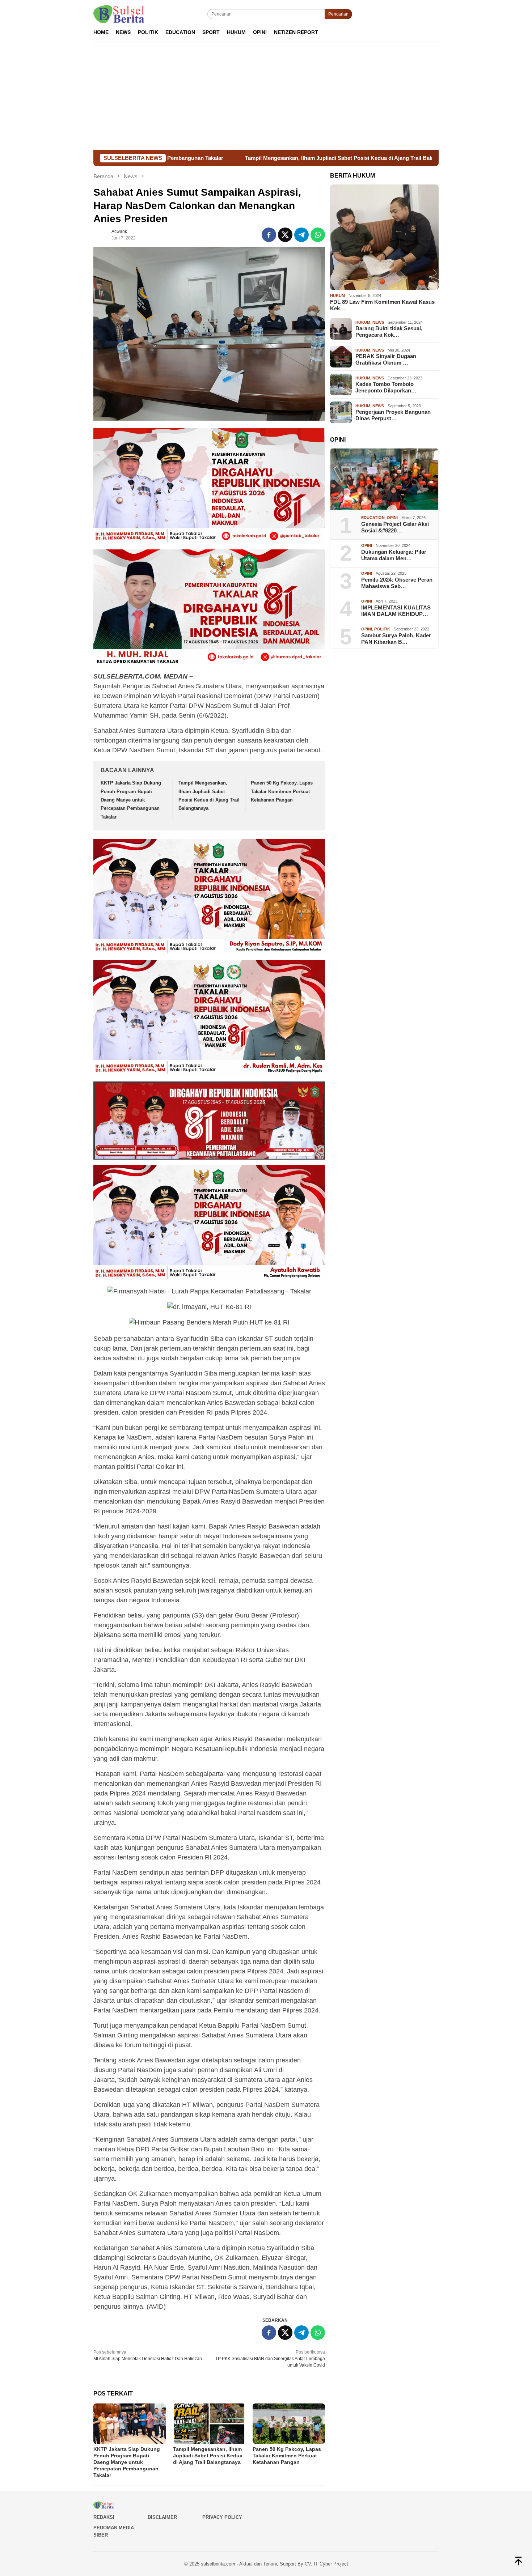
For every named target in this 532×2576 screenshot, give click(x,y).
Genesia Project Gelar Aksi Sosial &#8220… (395, 527)
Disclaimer (162, 2517)
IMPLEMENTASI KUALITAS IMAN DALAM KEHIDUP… (396, 611)
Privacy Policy (222, 2517)
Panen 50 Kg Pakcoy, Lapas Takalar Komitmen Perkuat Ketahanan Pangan (282, 791)
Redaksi (104, 2517)
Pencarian (338, 14)
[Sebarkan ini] (269, 235)
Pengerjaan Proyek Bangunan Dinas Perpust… (393, 415)
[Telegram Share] (301, 235)
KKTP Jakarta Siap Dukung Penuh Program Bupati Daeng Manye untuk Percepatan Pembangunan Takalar (131, 800)
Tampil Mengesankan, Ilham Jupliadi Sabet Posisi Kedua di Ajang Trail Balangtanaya (227, 158)
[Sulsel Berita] (119, 14)
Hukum (337, 296)
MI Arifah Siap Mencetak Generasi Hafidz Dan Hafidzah (148, 2355)
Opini (392, 518)
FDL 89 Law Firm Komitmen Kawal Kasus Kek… (382, 305)
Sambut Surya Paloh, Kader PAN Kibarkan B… (396, 639)
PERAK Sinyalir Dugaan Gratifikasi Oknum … (386, 359)
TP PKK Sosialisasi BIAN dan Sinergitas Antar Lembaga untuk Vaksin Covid (270, 2359)
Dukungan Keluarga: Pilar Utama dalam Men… (394, 555)
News (378, 322)
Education (373, 518)
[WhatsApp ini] (318, 235)
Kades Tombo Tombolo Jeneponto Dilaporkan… (386, 387)
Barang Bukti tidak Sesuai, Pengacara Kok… (389, 331)
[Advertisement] (266, 96)
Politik (382, 629)
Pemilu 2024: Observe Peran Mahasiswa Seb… (397, 583)
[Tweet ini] (285, 235)
